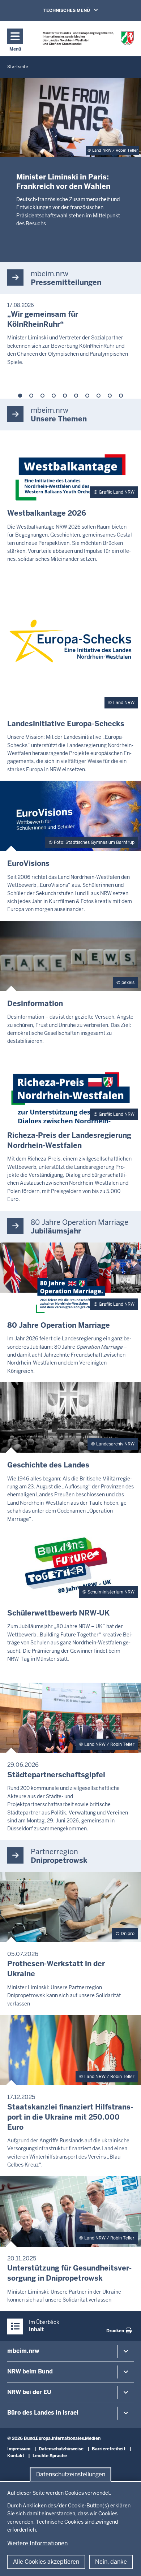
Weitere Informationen (37, 2543)
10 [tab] (121, 396)
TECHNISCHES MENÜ (81, 10)
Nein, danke (111, 2562)
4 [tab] (54, 396)
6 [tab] (76, 396)
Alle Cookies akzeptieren (46, 2562)
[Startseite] (88, 38)
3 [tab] (42, 396)
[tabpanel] (70, 334)
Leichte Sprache (50, 2456)
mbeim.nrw (23, 2351)
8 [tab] (99, 396)
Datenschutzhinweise (61, 2449)
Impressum (19, 2449)
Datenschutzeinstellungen (71, 2474)
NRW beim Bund (30, 2371)
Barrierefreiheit (109, 2449)
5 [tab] (65, 396)
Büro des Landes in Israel (43, 2413)
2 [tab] (31, 396)
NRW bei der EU (29, 2392)
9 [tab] (110, 396)
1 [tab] (20, 396)
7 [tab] (87, 396)
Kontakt (16, 2456)
